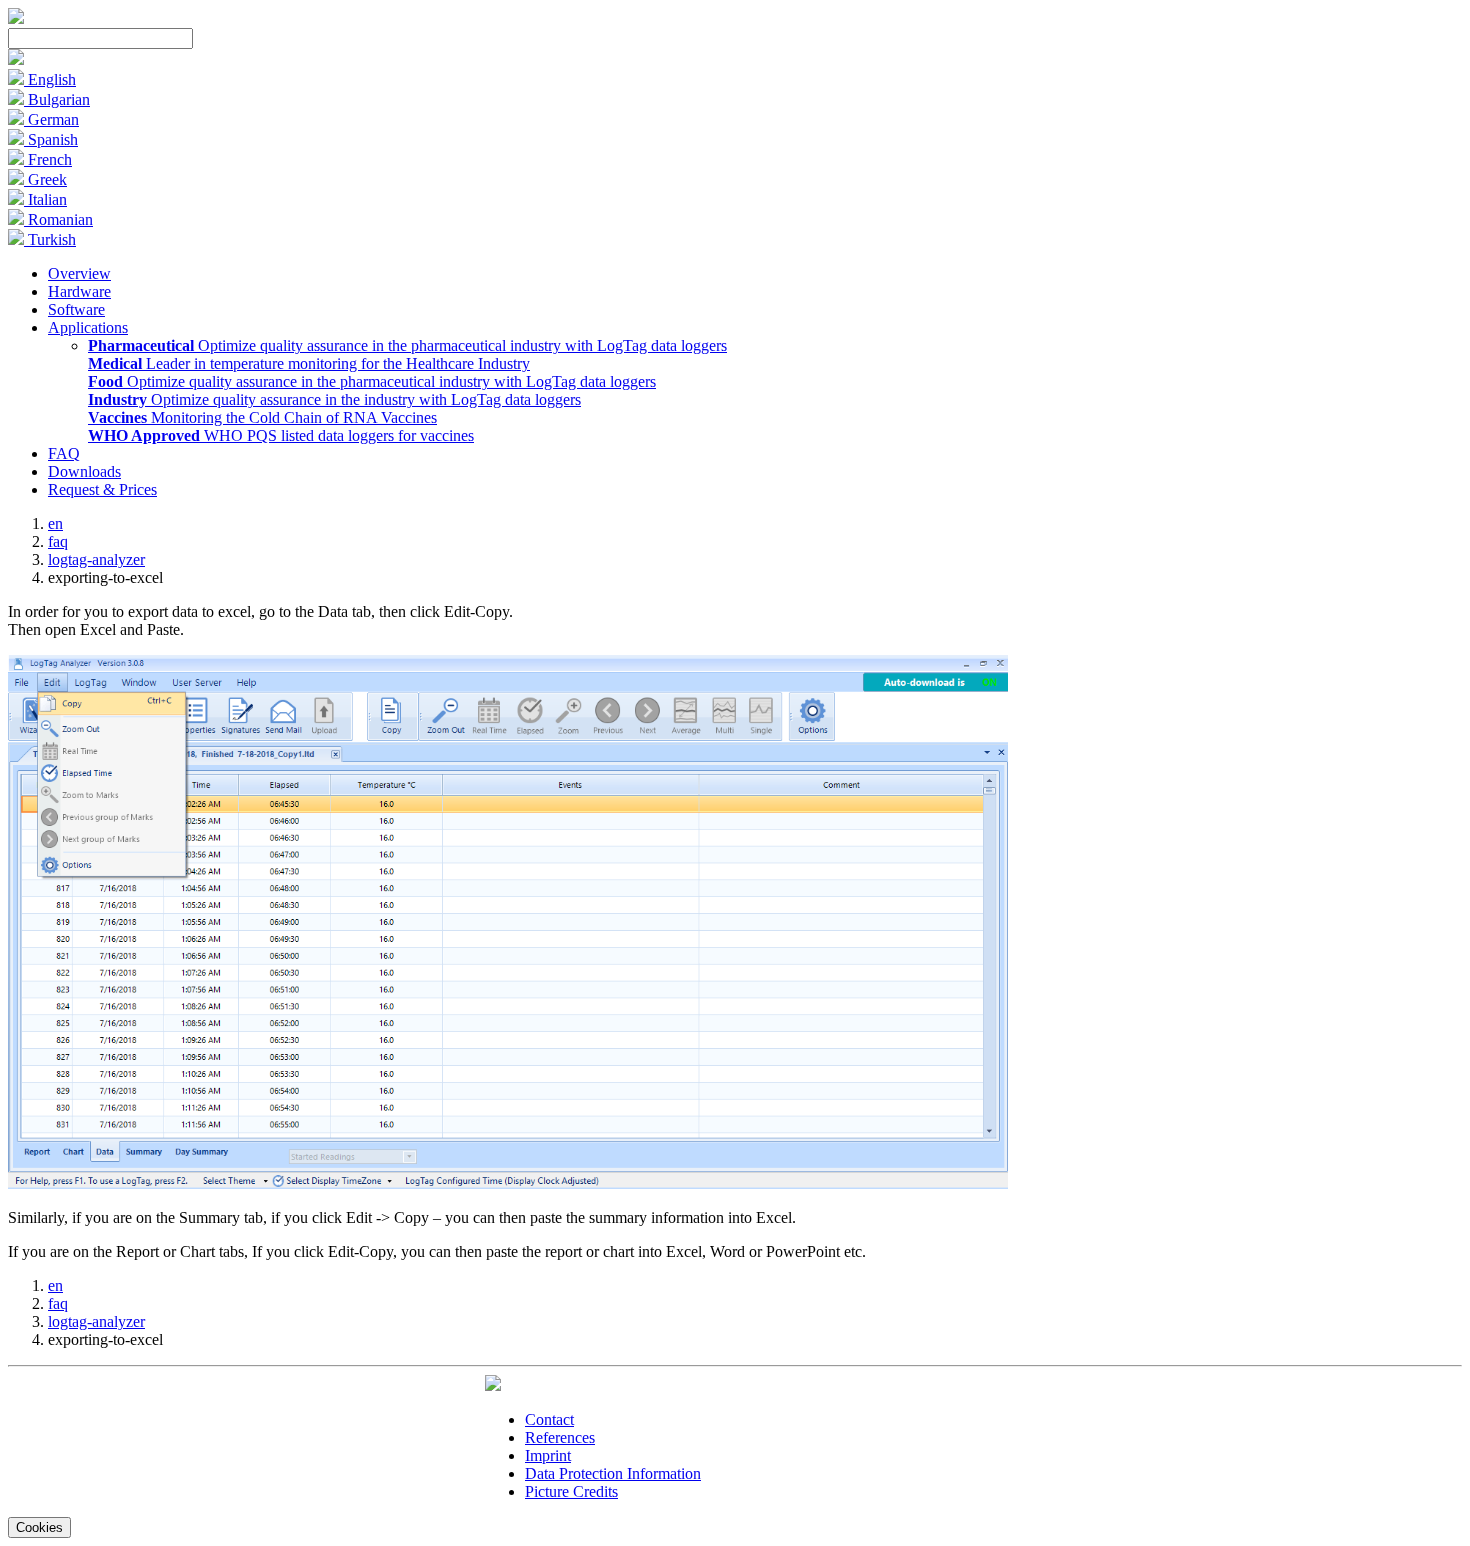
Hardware (79, 291)
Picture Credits (571, 1491)
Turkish (50, 239)
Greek (45, 179)
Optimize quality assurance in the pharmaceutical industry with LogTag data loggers (407, 345)
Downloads (84, 471)
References (560, 1437)
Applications (88, 327)
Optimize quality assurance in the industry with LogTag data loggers (334, 399)
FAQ (64, 453)
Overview (79, 273)
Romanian (58, 219)
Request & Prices (102, 489)
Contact (549, 1419)
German (51, 119)
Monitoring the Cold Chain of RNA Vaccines (262, 417)
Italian (45, 199)
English (50, 79)
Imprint (548, 1455)
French (48, 159)
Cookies (39, 1527)
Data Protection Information (613, 1473)
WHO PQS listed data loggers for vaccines (281, 435)
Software (76, 309)
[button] (16, 59)
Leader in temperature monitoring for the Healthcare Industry (309, 363)
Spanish (51, 139)
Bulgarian (57, 99)
